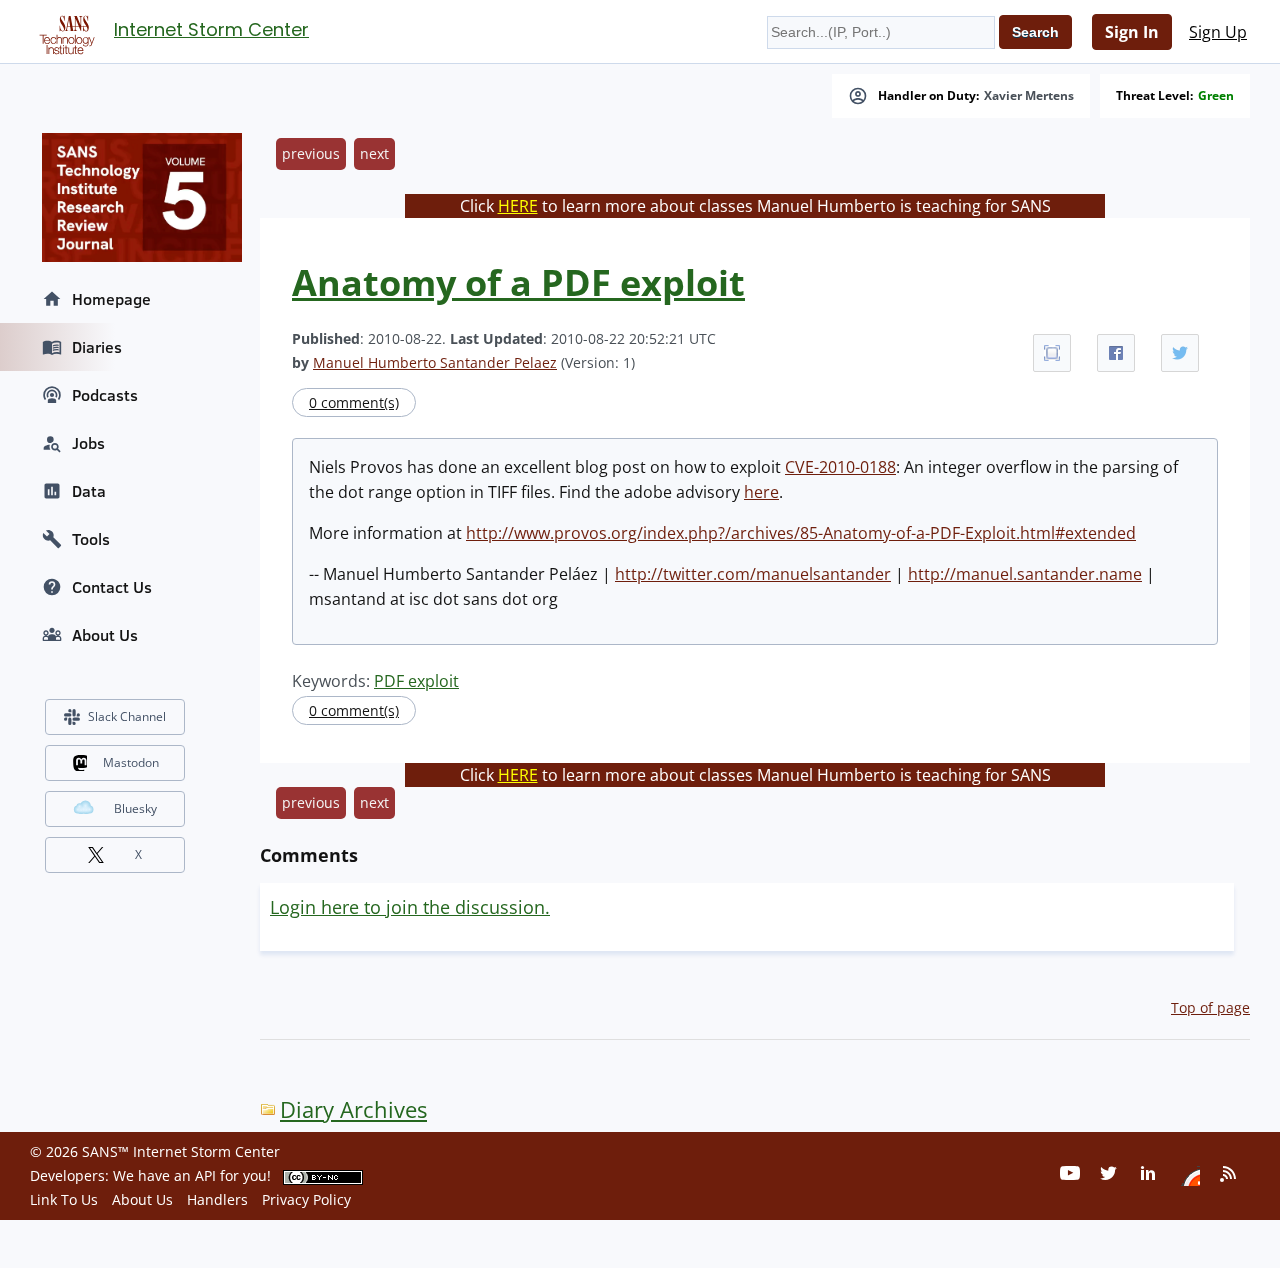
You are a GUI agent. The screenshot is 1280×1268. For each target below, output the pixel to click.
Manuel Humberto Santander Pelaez (435, 362)
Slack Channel (127, 716)
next (374, 153)
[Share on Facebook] (1116, 353)
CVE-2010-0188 (840, 467)
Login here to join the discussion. (410, 907)
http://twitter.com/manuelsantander (753, 574)
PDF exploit (416, 681)
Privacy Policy (306, 1199)
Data (89, 491)
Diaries (97, 347)
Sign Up (1218, 32)
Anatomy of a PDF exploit (518, 282)
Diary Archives (353, 1109)
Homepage (111, 299)
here (761, 492)
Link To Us (64, 1199)
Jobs (88, 443)
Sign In (1132, 32)
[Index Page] (64, 31)
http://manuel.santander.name (1025, 574)
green (1216, 96)
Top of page (1210, 1007)
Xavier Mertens (1029, 96)
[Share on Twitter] (1180, 353)
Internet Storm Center (211, 29)
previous (311, 153)
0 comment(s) (354, 402)
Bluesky (135, 808)
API (205, 1175)
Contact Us (112, 587)
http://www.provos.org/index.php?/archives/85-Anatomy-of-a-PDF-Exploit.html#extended (801, 533)
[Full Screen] (1052, 353)
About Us (105, 635)
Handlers (217, 1199)
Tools (91, 539)
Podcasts (105, 395)
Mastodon (131, 762)
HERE (518, 206)
